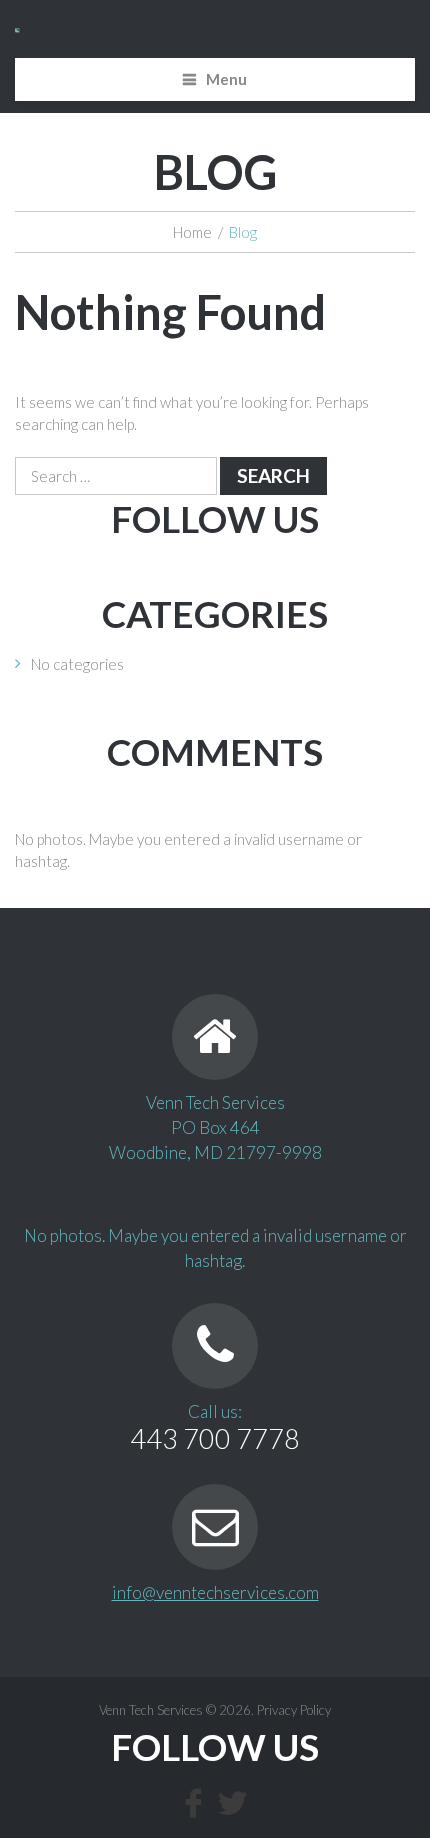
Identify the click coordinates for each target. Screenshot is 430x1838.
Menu (226, 79)
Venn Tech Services (151, 1710)
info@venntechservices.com (215, 1592)
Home (192, 232)
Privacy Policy (294, 1710)
